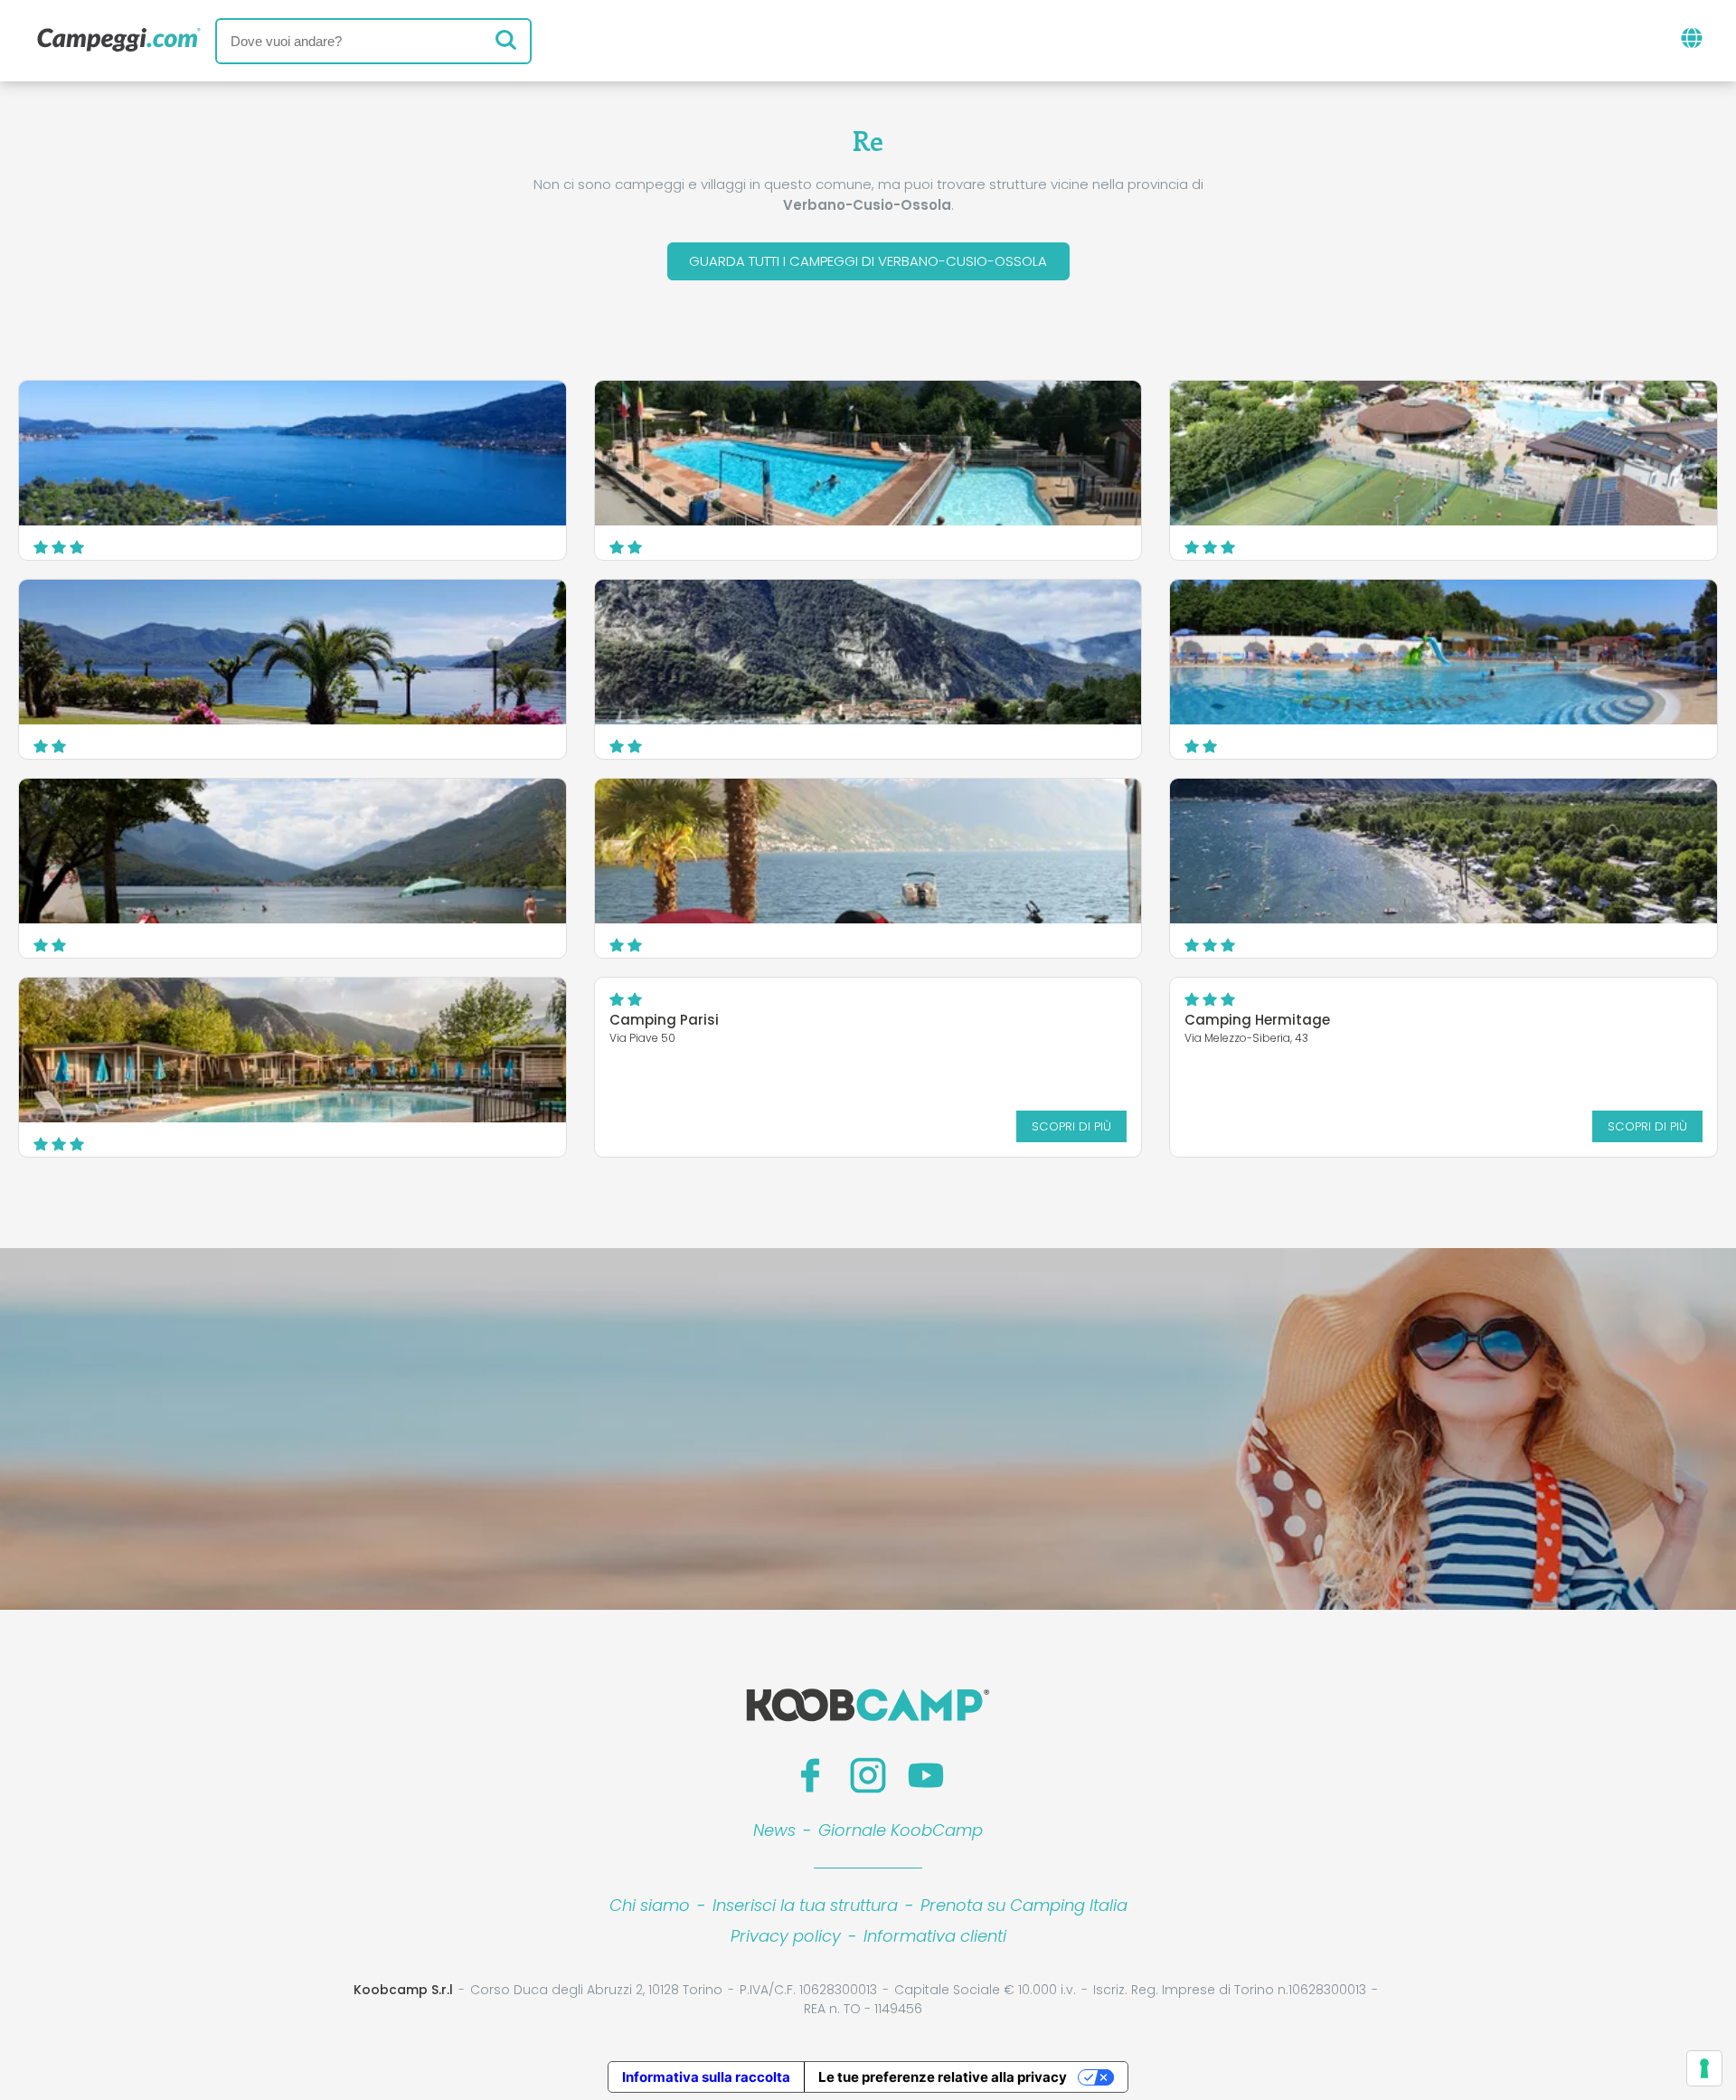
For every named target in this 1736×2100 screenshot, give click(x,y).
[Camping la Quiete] (292, 851)
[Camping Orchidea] (1444, 652)
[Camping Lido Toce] (868, 652)
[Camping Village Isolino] (292, 453)
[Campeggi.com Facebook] (810, 1775)
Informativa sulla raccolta (706, 2077)
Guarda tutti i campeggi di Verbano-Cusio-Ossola (868, 261)
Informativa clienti (935, 1936)
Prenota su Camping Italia (1024, 1905)
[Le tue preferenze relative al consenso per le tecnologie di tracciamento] (1704, 2068)
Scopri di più (1071, 1126)
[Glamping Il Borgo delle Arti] (292, 1050)
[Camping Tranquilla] (868, 453)
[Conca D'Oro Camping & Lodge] (1444, 851)
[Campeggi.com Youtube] (926, 1775)
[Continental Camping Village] (1444, 453)
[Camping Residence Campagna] (868, 851)
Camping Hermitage (1257, 1020)
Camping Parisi (664, 1020)
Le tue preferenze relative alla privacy (943, 2077)
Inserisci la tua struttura (805, 1905)
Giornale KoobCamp (901, 1830)
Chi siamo (650, 1905)
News (774, 1830)
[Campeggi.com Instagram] (868, 1775)
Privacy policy (786, 1936)
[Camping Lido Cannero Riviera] (292, 652)
